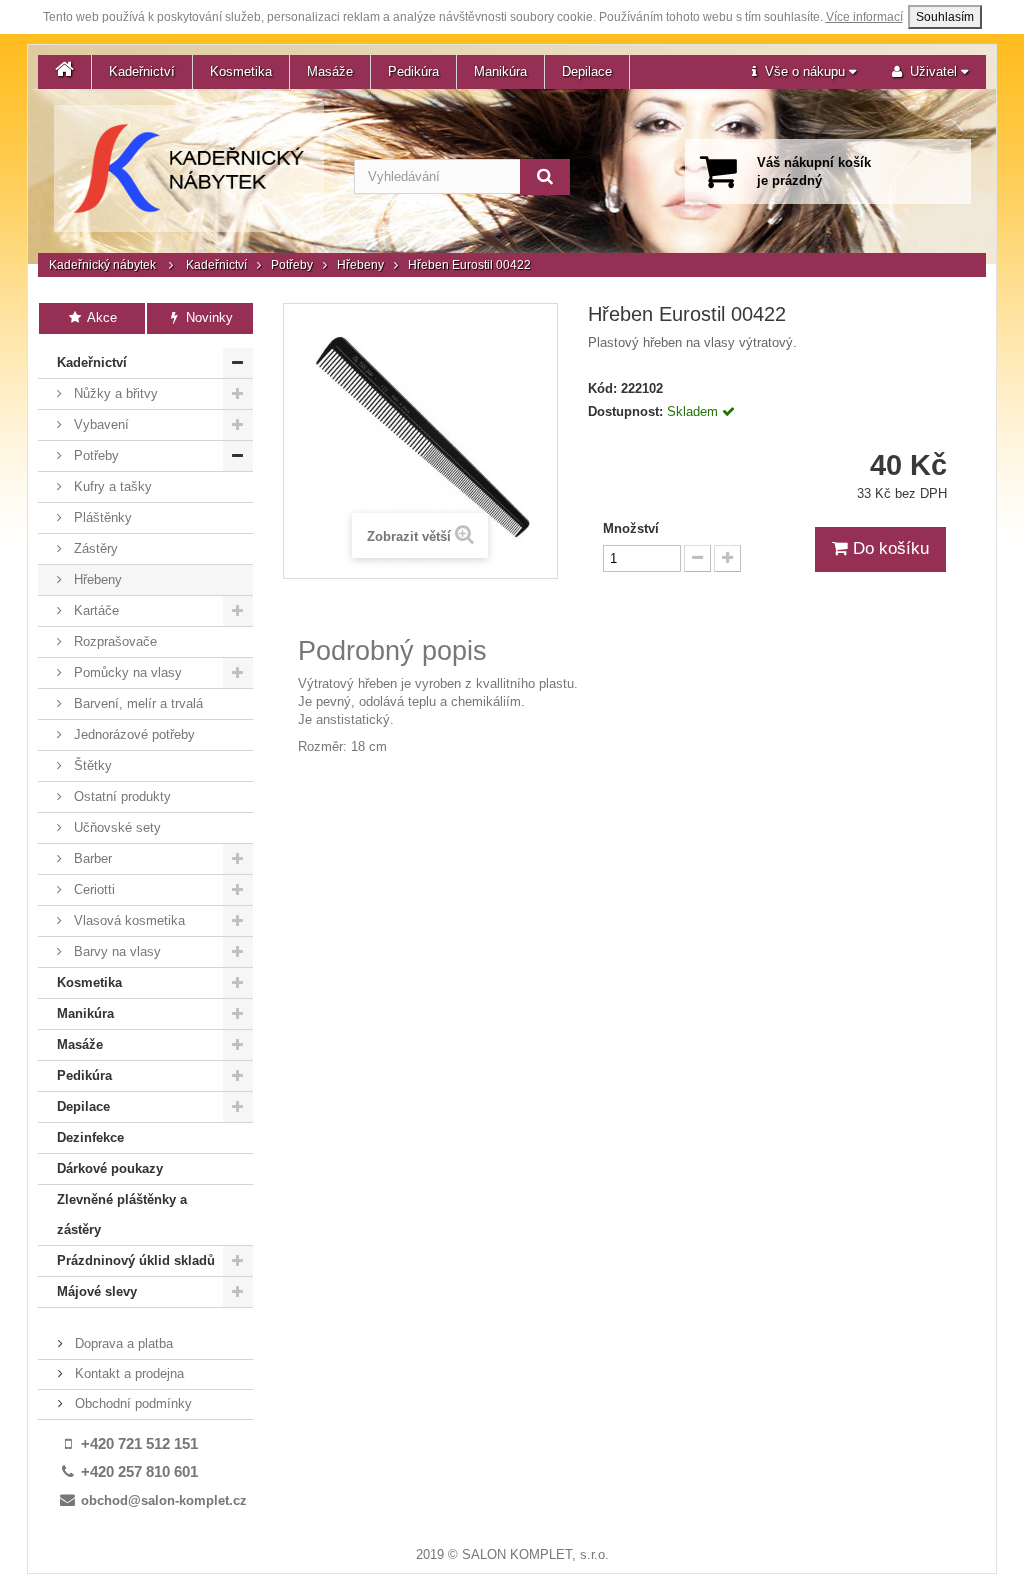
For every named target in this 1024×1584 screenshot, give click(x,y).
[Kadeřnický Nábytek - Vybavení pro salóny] (189, 168)
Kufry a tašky (111, 486)
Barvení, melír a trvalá (136, 703)
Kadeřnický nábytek (102, 265)
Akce (100, 317)
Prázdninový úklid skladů (136, 1260)
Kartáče (94, 610)
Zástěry (94, 548)
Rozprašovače (113, 641)
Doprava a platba (122, 1343)
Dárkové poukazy (110, 1168)
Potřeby (292, 265)
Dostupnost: (625, 411)
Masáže (330, 71)
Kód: (602, 388)
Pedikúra (413, 71)
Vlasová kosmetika (127, 920)
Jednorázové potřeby (132, 734)
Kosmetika (241, 71)
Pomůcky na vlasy (126, 672)
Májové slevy (97, 1291)
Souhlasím (945, 17)
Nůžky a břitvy (114, 393)
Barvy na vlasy (115, 951)
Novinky (207, 317)
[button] (804, 72)
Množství (631, 528)
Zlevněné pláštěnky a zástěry (122, 1214)
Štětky (91, 765)
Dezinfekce (90, 1137)
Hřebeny (360, 265)
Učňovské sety (115, 827)
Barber (91, 858)
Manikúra (500, 71)
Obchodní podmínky (131, 1403)
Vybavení (99, 424)
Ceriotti (92, 889)
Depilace (587, 71)
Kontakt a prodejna (127, 1373)
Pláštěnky (101, 517)
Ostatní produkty (120, 796)
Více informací (864, 17)
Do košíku (888, 548)
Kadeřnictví (142, 71)
